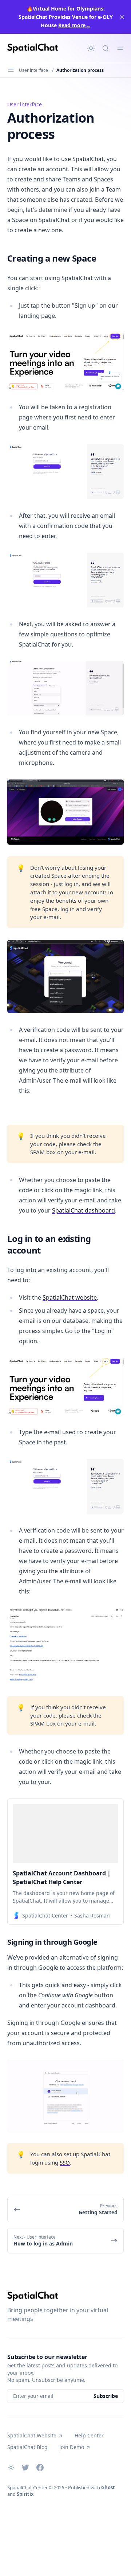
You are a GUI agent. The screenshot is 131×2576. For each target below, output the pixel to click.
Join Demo (72, 2447)
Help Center (89, 2435)
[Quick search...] (106, 48)
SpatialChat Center (27, 2487)
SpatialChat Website (32, 2435)
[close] (122, 17)
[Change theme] (91, 48)
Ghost (108, 2487)
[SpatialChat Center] (33, 48)
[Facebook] (40, 2468)
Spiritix (25, 2494)
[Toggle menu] (120, 48)
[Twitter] (25, 2468)
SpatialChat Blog (27, 2447)
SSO (65, 2162)
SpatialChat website (70, 1297)
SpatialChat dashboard (84, 1210)
